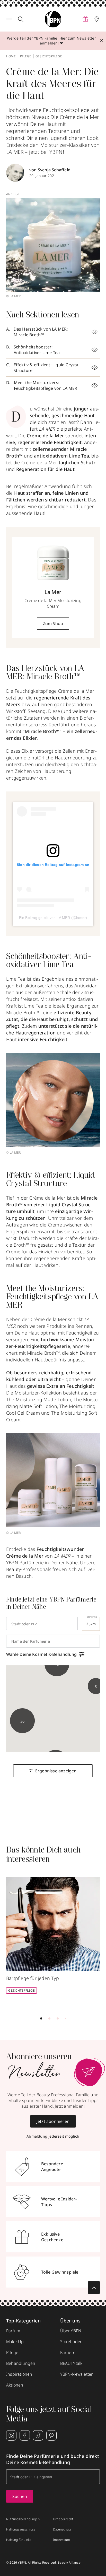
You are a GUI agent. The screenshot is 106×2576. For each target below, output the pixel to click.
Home (11, 56)
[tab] (41, 2018)
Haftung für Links (19, 2540)
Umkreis (92, 1617)
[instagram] (11, 2435)
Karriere (68, 2352)
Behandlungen (21, 2363)
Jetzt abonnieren (53, 2121)
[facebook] (25, 2435)
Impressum (61, 2540)
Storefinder (71, 2342)
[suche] (21, 19)
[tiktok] (38, 2435)
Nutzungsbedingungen (23, 2519)
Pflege (26, 56)
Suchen (20, 2496)
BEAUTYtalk (71, 2363)
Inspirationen (19, 2374)
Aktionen (15, 2385)
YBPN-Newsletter (77, 2374)
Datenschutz (62, 2529)
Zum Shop (53, 623)
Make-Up (15, 2342)
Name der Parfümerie (31, 1641)
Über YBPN (71, 2331)
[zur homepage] (53, 19)
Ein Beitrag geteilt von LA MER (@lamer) (53, 918)
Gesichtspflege (49, 56)
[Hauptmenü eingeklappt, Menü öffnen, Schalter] (9, 19)
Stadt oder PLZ (24, 1624)
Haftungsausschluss (21, 2529)
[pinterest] (51, 2435)
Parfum (13, 2331)
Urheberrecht (63, 2519)
